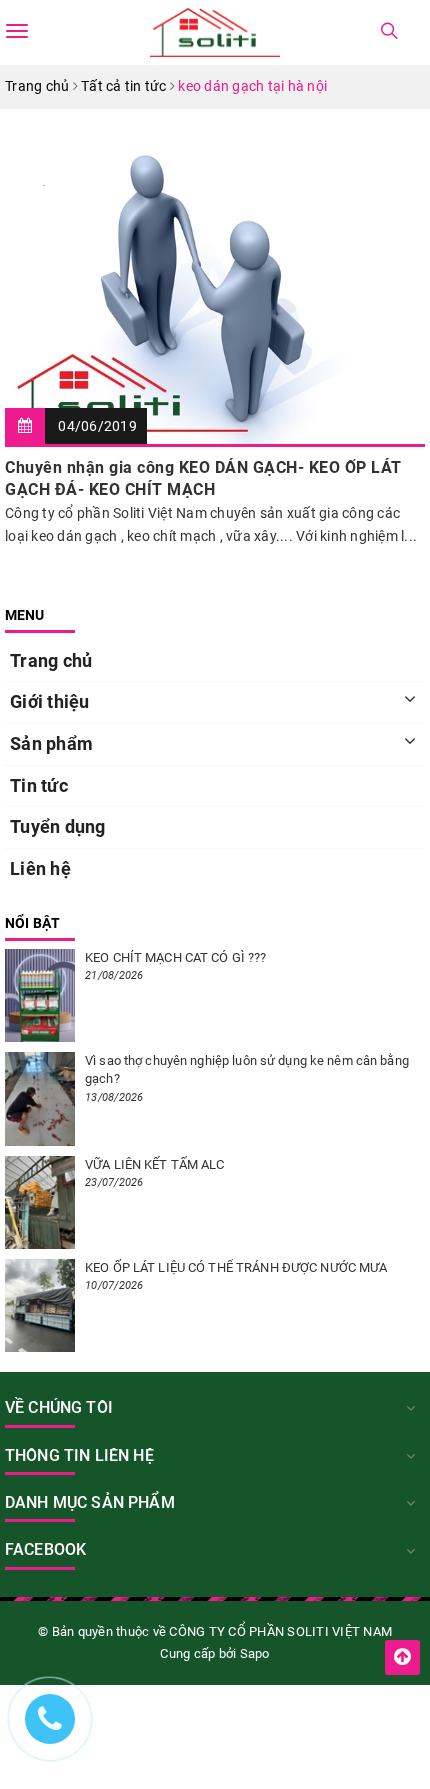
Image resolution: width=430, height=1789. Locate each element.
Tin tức (39, 785)
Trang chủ (51, 660)
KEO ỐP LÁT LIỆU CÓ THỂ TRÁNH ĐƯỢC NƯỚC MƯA (236, 1267)
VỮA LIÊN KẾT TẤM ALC (155, 1164)
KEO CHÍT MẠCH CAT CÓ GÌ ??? (176, 957)
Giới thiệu (50, 701)
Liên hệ (40, 868)
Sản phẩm (51, 743)
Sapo (255, 1653)
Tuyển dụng (58, 826)
